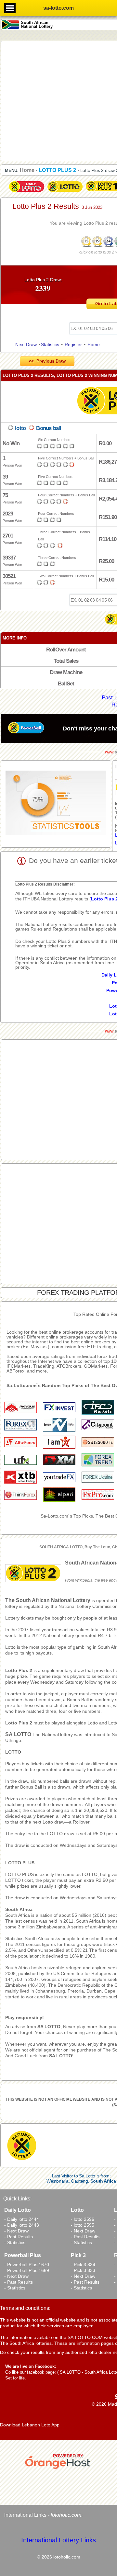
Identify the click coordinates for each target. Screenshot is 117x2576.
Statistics (50, 345)
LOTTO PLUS (20, 1863)
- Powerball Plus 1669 (27, 2270)
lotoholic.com (66, 2515)
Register (73, 345)
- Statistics (15, 2243)
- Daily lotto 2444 (22, 2219)
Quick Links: (17, 2199)
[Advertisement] (58, 101)
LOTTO (13, 1752)
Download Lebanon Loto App (30, 2425)
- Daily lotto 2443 (22, 2225)
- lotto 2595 (83, 2225)
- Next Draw (16, 2231)
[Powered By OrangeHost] (58, 2469)
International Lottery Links (58, 2540)
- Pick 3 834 (83, 2265)
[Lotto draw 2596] (65, 192)
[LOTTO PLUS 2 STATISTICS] (56, 804)
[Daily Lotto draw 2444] (27, 192)
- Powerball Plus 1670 (27, 2265)
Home (94, 345)
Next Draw (26, 345)
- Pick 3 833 (83, 2270)
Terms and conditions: (25, 2308)
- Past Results (19, 2237)
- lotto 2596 (83, 2219)
